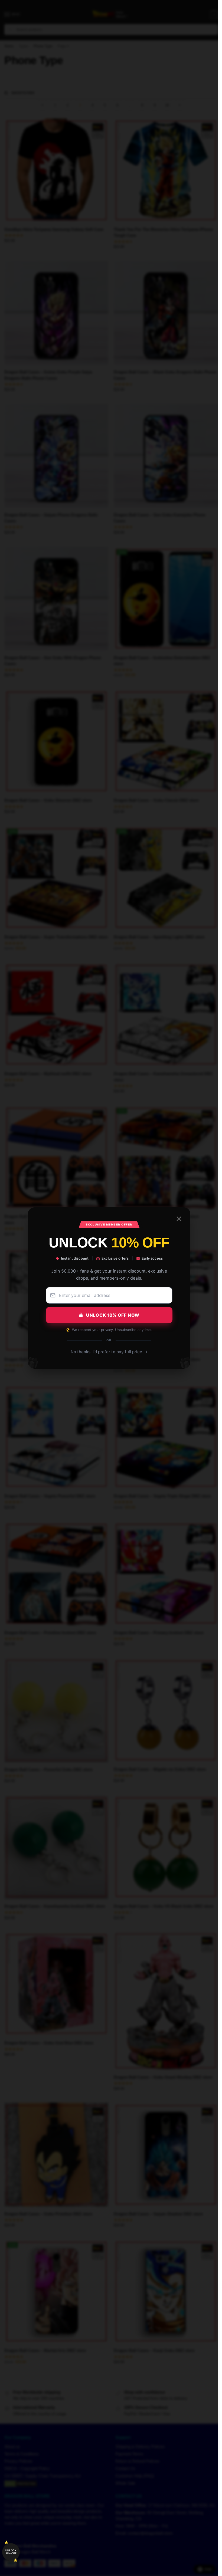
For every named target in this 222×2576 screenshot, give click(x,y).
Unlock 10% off (11, 2552)
